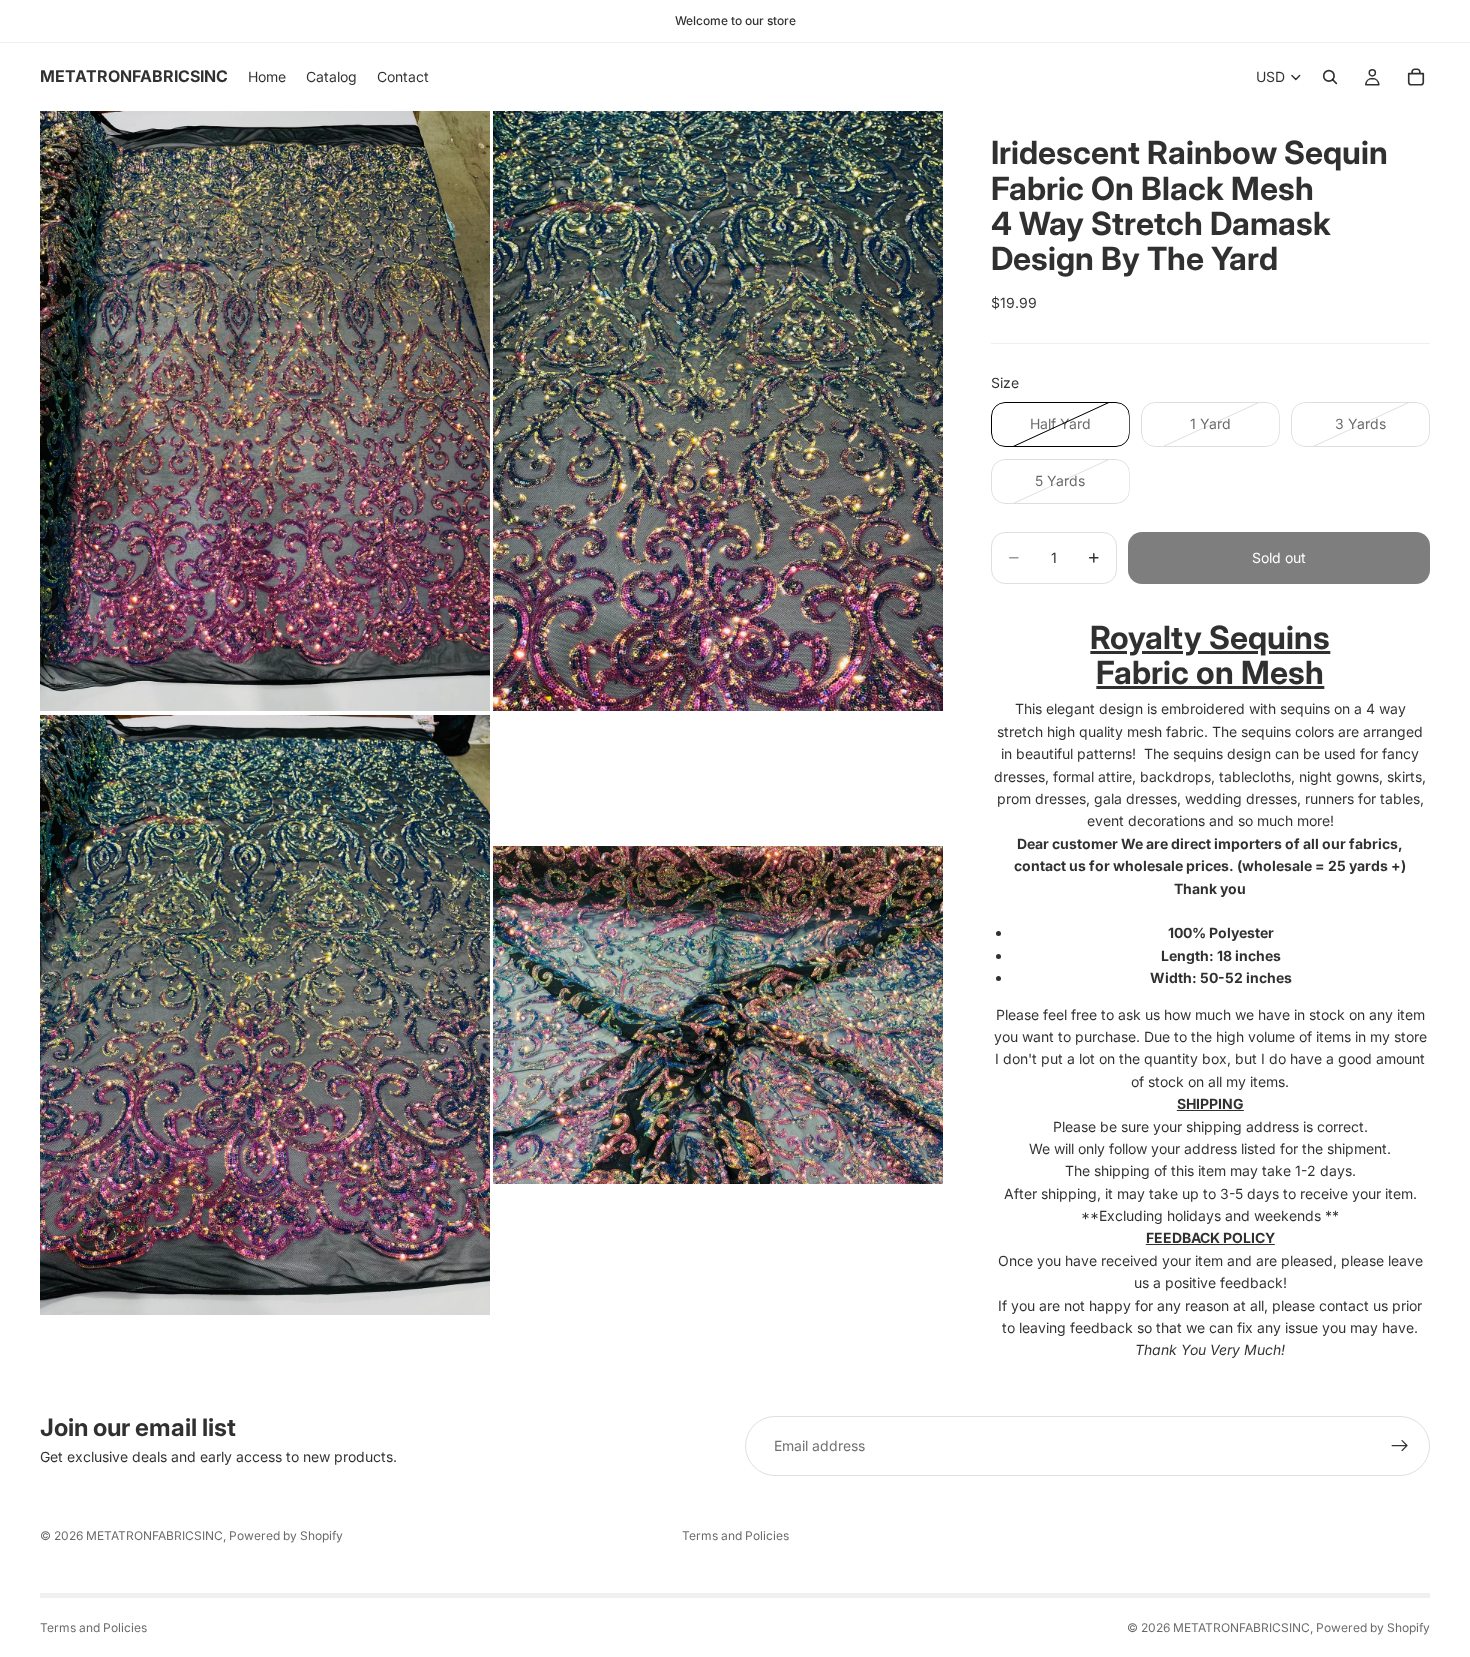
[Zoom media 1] (265, 411)
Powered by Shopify (286, 1535)
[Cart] (1416, 77)
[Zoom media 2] (718, 411)
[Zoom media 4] (718, 1015)
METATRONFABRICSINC (154, 1535)
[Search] (1330, 77)
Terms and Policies (735, 1535)
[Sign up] (1400, 1446)
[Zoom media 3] (265, 1015)
